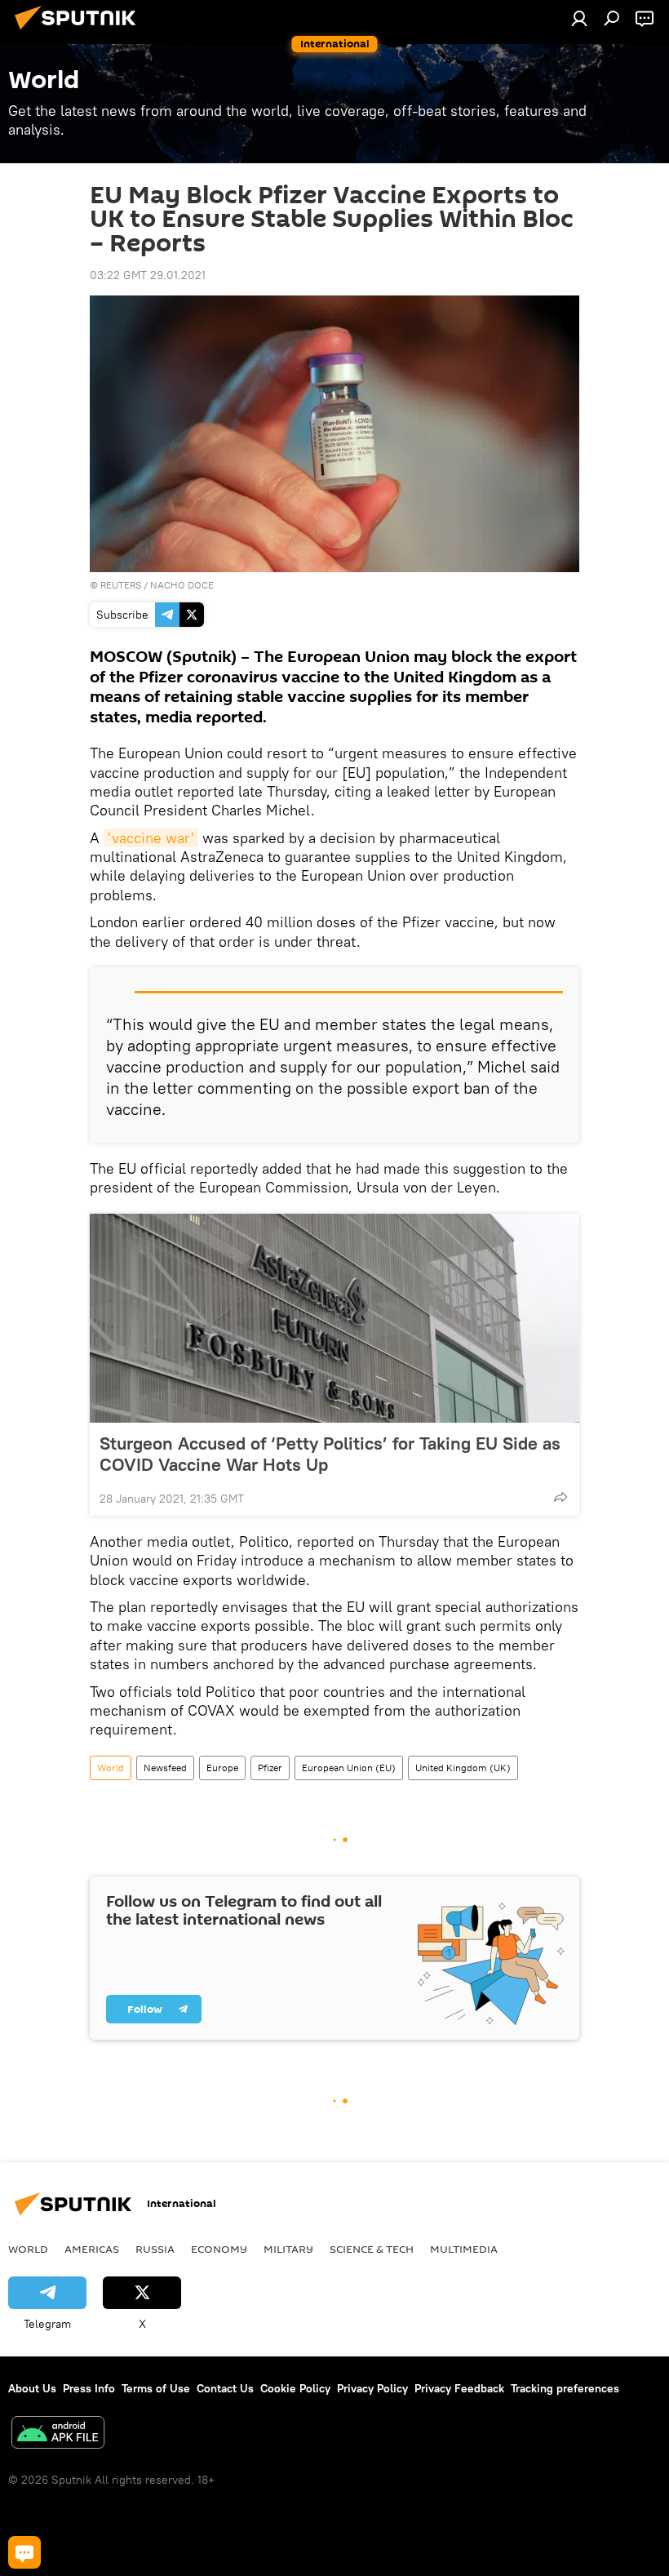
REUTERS (121, 585)
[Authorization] (579, 18)
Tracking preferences (565, 2388)
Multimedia (464, 2249)
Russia (155, 2249)
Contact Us (225, 2388)
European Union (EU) (349, 1768)
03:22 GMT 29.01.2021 (148, 275)
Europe (222, 1768)
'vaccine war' (151, 838)
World (111, 1768)
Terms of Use (156, 2388)
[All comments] (24, 2552)
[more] (560, 1497)
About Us (32, 2388)
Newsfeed (165, 1768)
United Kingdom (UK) (463, 1768)
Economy (219, 2249)
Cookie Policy (295, 2388)
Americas (92, 2249)
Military (288, 2249)
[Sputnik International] (80, 32)
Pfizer (270, 1768)
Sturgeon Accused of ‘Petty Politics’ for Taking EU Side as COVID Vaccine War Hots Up (330, 1454)
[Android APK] (58, 2434)
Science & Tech (372, 2249)
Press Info (89, 2388)
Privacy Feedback (459, 2388)
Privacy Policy (372, 2388)
